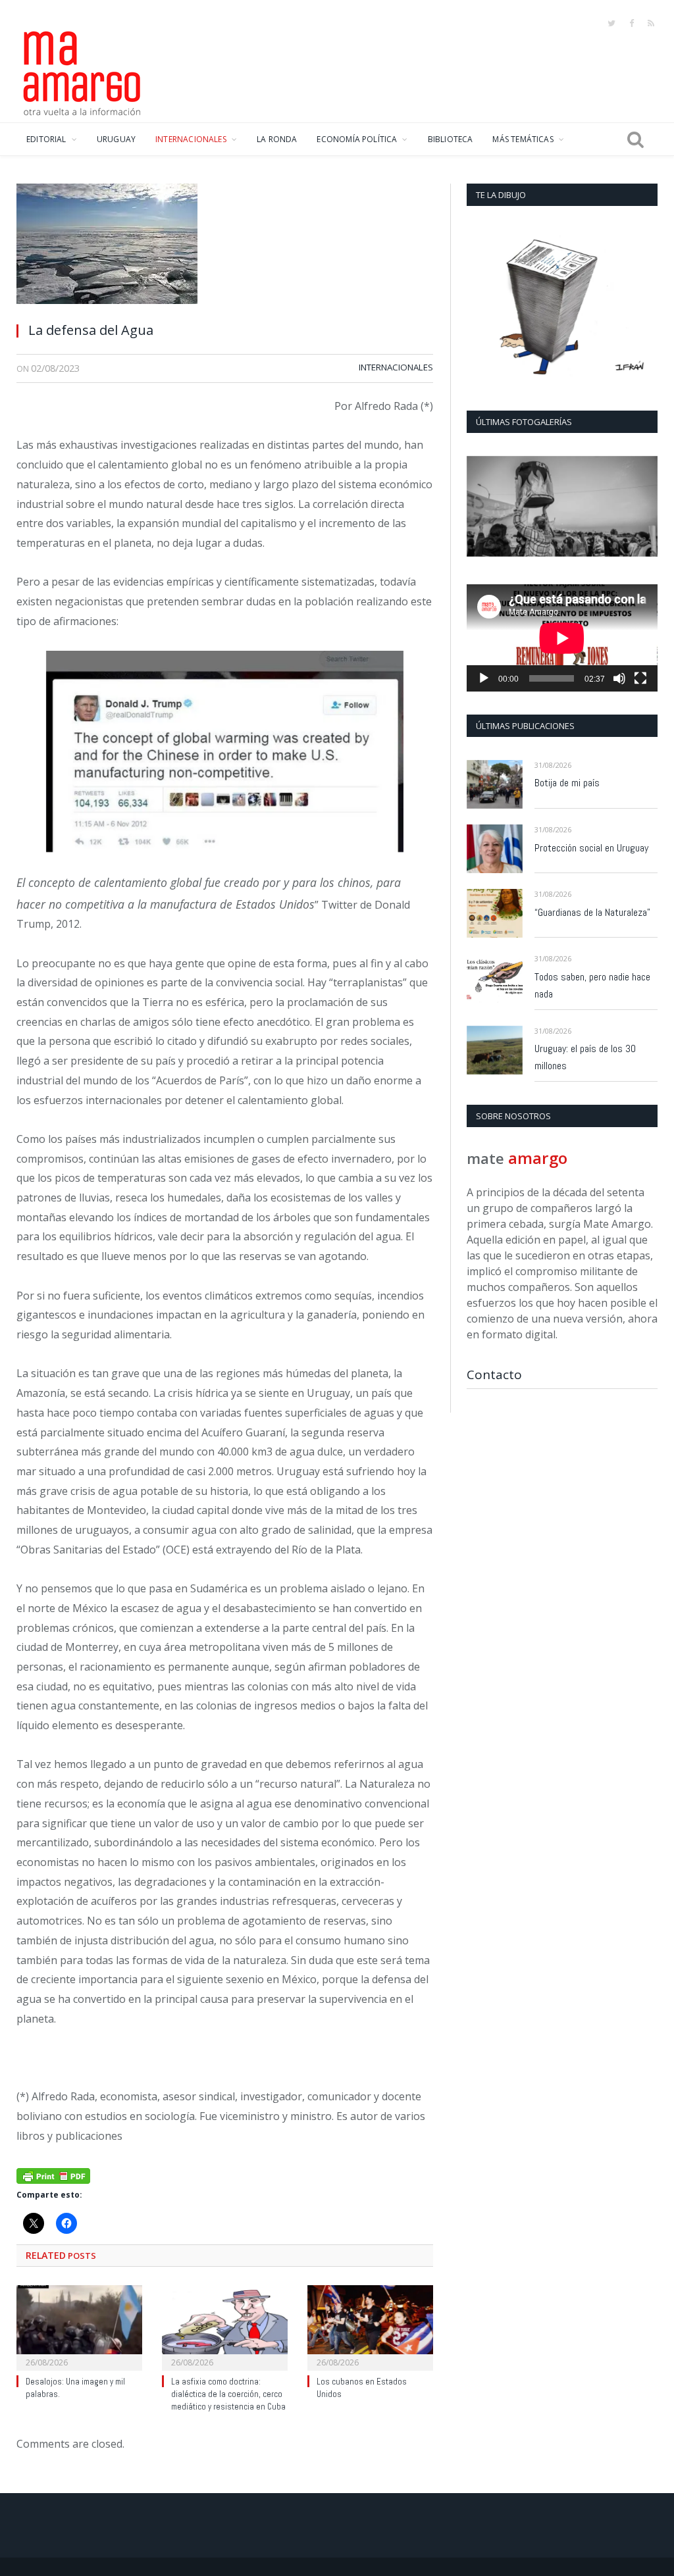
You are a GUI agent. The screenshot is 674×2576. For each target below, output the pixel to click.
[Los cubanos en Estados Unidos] (370, 2326)
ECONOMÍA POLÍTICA (357, 139)
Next (643, 508)
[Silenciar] (619, 678)
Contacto (494, 1375)
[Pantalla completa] (640, 678)
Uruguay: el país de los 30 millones (585, 1057)
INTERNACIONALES (191, 139)
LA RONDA (277, 139)
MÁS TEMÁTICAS (523, 139)
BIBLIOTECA (451, 139)
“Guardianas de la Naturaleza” (592, 912)
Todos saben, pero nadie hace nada (592, 985)
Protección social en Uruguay (591, 848)
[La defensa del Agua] (225, 247)
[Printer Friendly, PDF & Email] (53, 2175)
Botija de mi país (567, 783)
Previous (481, 508)
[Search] (635, 139)
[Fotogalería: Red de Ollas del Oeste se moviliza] (562, 506)
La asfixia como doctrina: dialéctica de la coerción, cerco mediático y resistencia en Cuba (228, 2394)
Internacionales (396, 367)
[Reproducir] (484, 678)
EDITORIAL (46, 139)
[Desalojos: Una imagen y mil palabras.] (79, 2326)
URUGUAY (116, 139)
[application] (562, 638)
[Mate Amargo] (82, 71)
